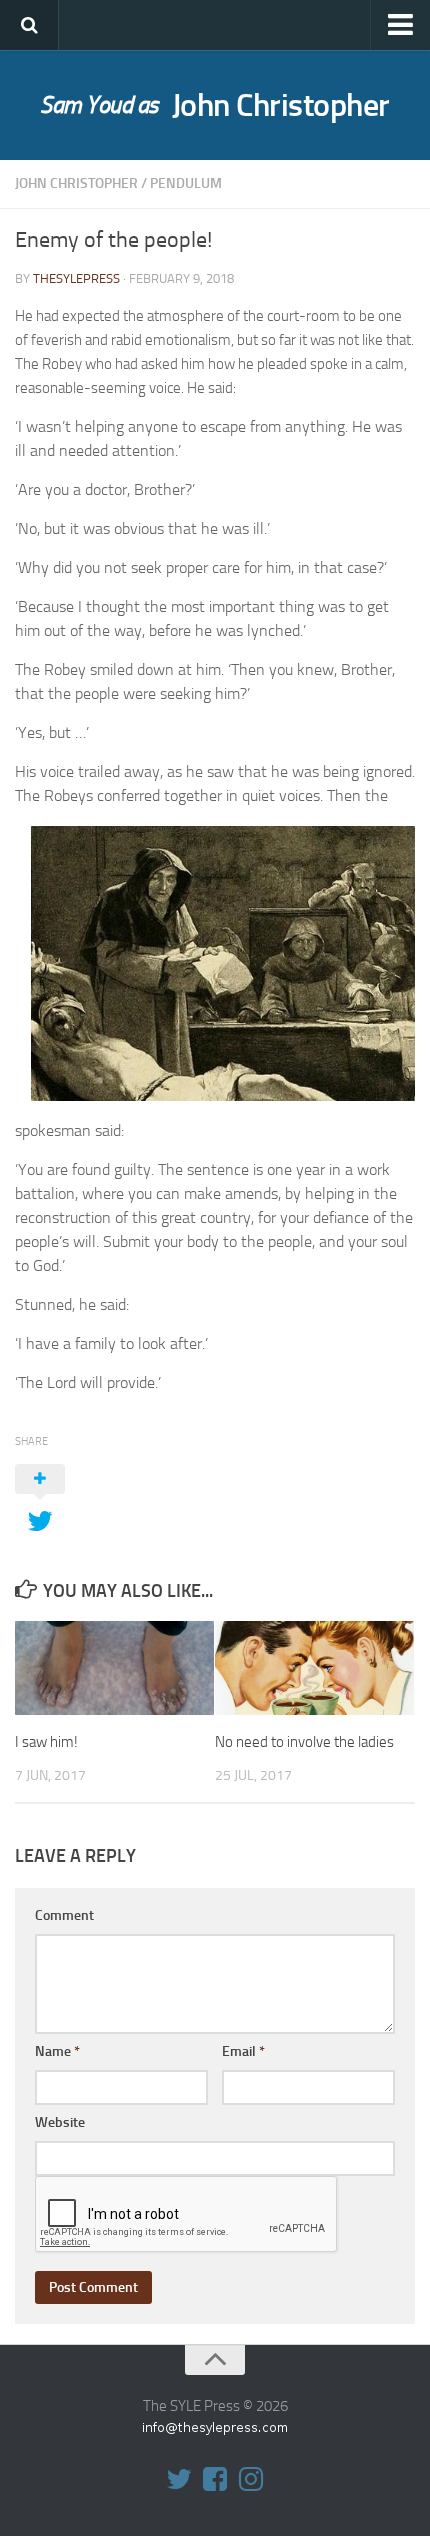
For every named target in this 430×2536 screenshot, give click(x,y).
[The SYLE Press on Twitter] (179, 2479)
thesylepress (76, 278)
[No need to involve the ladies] (314, 1668)
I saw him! (46, 1742)
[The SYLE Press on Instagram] (251, 2479)
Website (60, 2122)
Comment (64, 1915)
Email (243, 2051)
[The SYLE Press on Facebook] (215, 2479)
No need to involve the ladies (304, 1742)
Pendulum (186, 183)
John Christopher (215, 105)
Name (57, 2051)
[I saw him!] (114, 1668)
